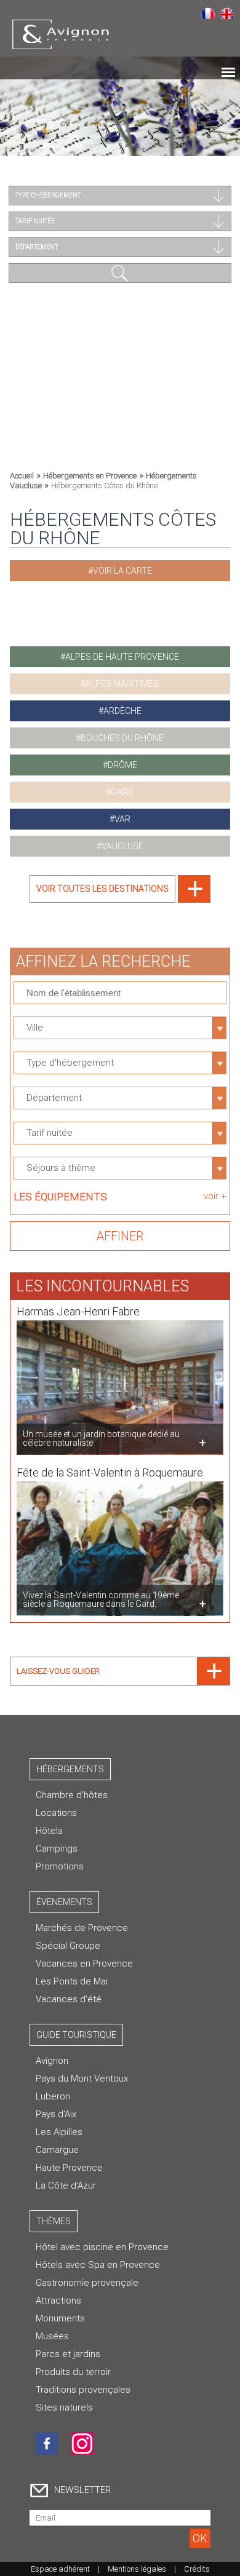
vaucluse (122, 846)
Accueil (22, 476)
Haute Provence (69, 2168)
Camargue (57, 2150)
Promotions (60, 1866)
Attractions (58, 2301)
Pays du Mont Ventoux (82, 2079)
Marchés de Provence (82, 1928)
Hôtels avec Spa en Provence (98, 2265)
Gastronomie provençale (87, 2283)
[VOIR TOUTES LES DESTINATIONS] (120, 899)
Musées (52, 2336)
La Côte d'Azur (66, 2186)
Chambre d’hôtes (72, 1795)
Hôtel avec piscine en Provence (102, 2247)
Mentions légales (137, 2569)
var (122, 819)
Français (208, 13)
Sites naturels (64, 2408)
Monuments (60, 2318)
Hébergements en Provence (90, 476)
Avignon (52, 2061)
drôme (122, 765)
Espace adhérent (60, 2569)
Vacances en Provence (84, 1964)
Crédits (197, 2569)
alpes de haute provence (122, 657)
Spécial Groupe (68, 1946)
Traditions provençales (83, 2390)
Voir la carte (122, 571)
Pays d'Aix (56, 2114)
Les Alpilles (59, 2132)
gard (122, 792)
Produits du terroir (73, 2372)
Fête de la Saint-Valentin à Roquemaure (110, 1472)
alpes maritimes (122, 684)
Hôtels (49, 1831)
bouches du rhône (122, 738)
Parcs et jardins (68, 2354)
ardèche (122, 711)
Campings (57, 1849)
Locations (56, 1813)
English (227, 13)
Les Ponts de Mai (72, 1981)
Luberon (53, 2096)
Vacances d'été (69, 1999)
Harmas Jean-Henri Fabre (78, 1311)
